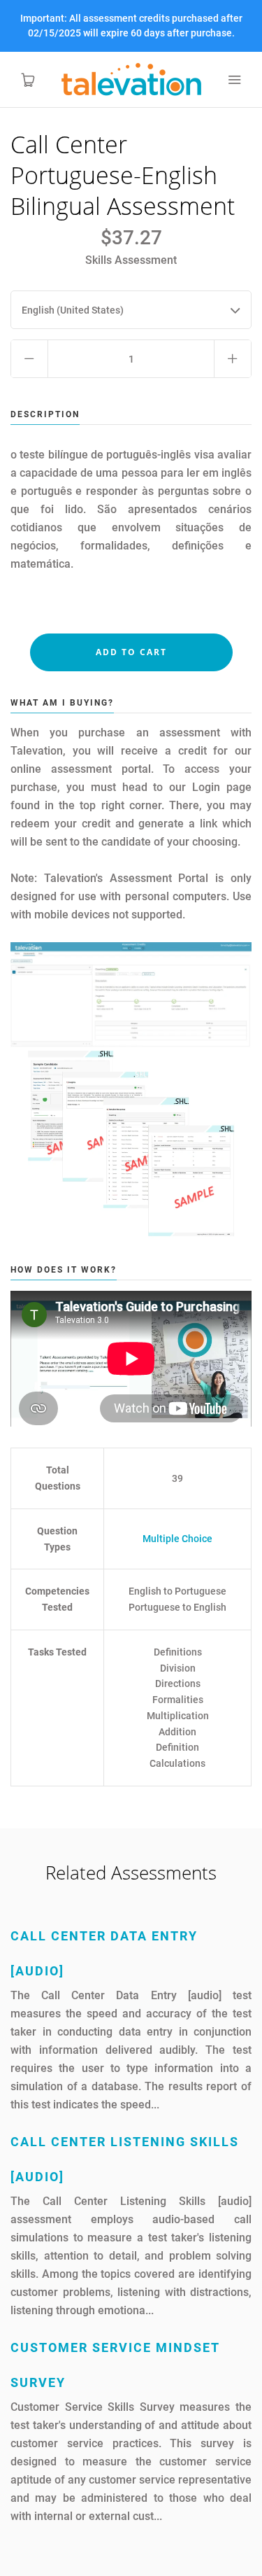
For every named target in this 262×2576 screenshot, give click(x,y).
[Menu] (234, 80)
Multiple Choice (177, 1539)
